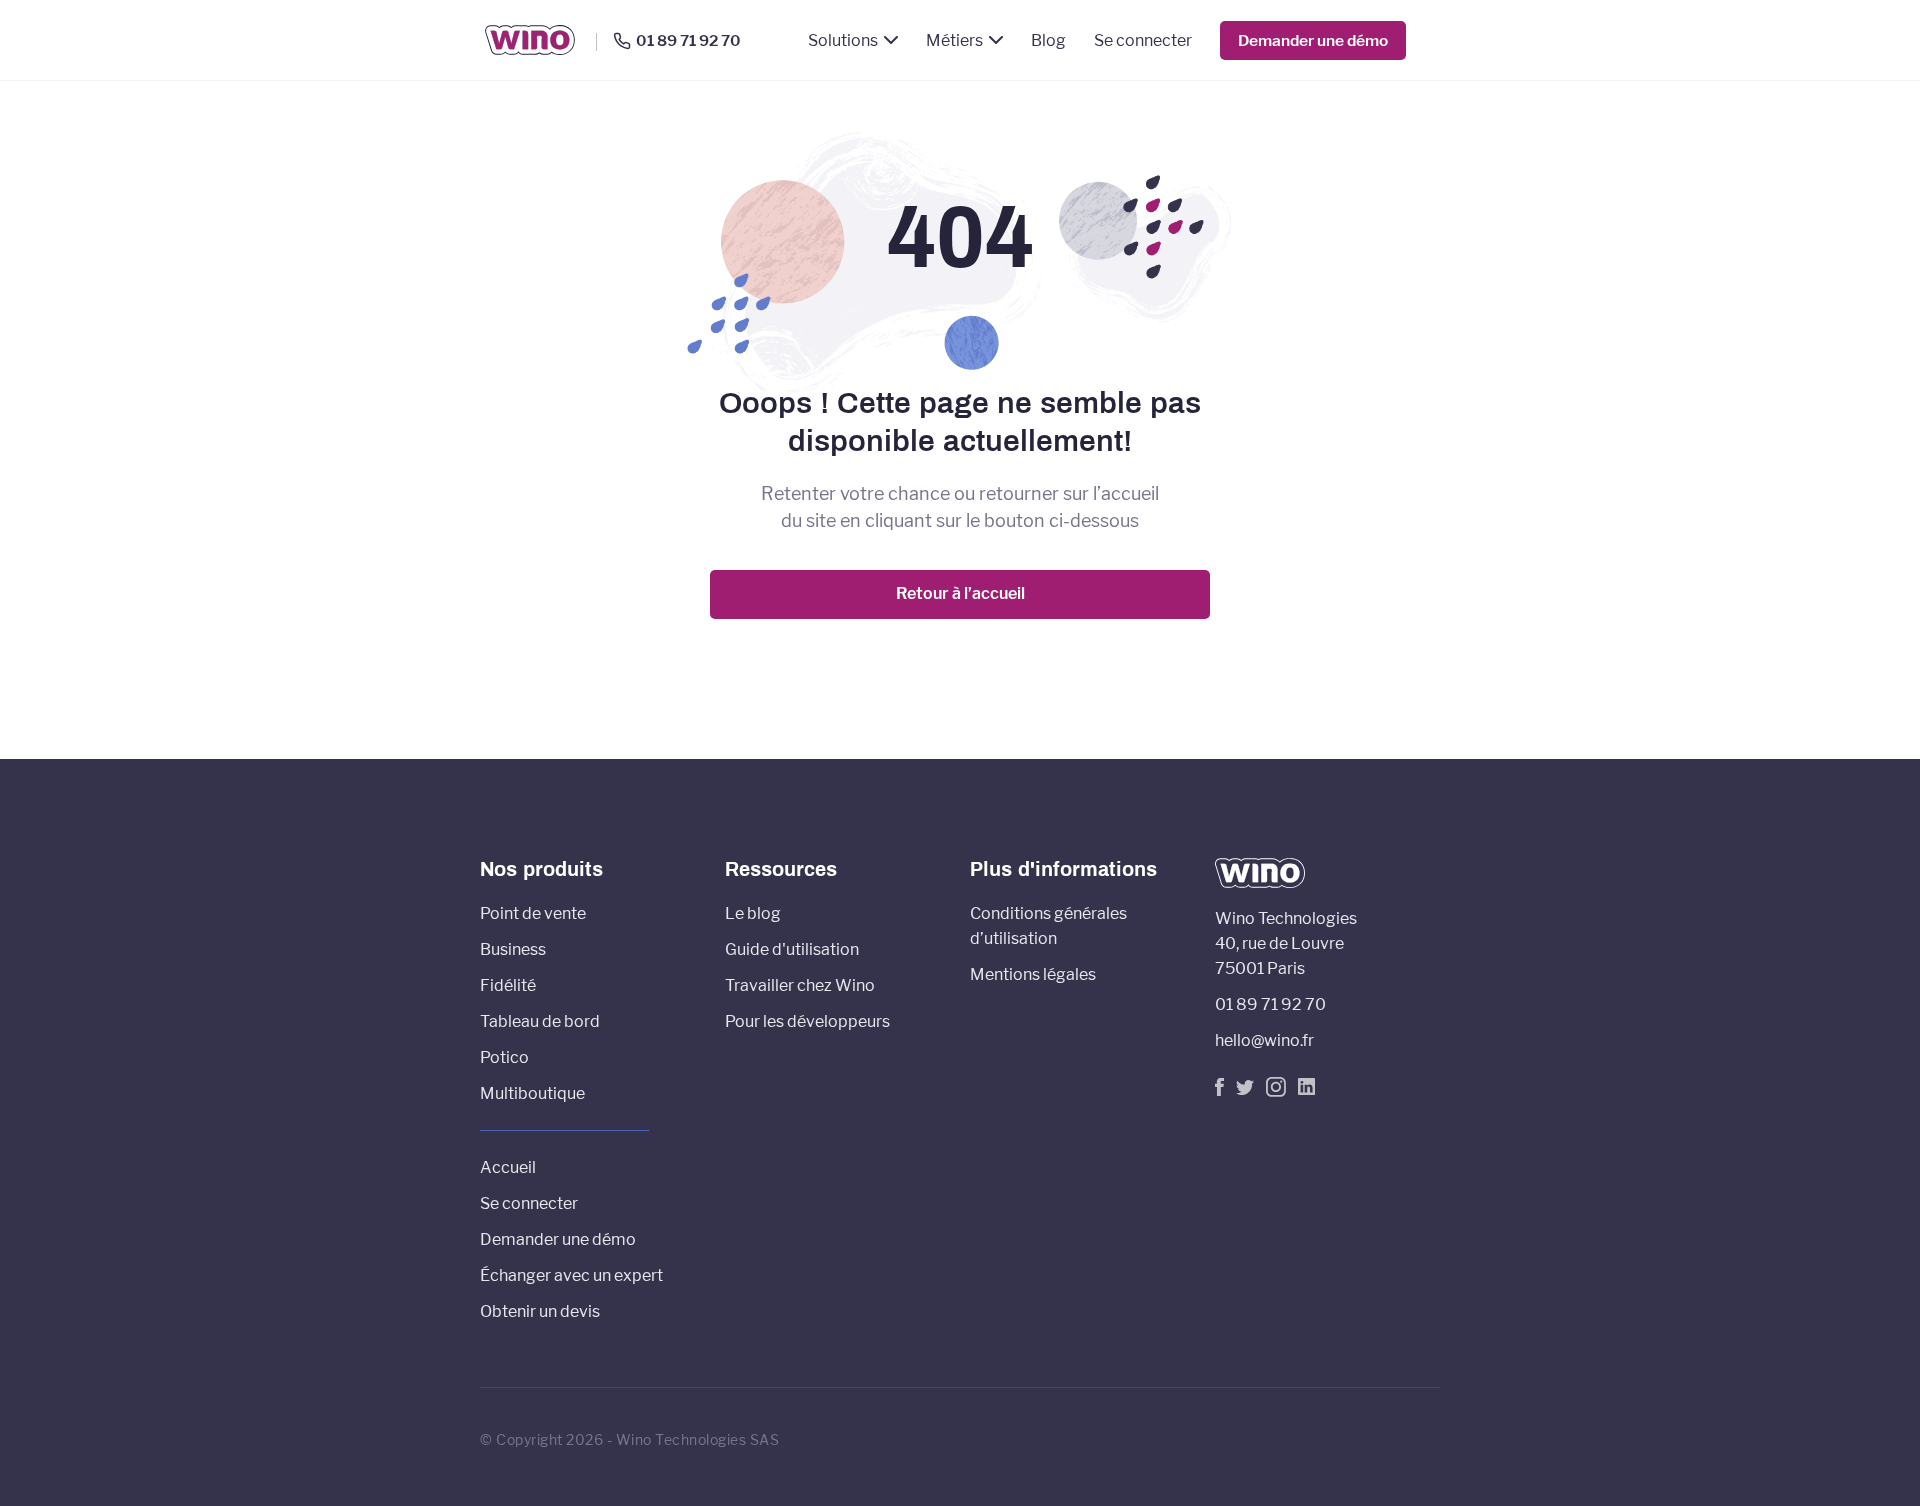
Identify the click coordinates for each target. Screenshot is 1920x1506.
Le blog (753, 913)
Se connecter (1143, 40)
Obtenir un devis (540, 1311)
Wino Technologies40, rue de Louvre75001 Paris (1286, 943)
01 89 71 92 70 (688, 41)
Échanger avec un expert (571, 1275)
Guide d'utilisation (792, 949)
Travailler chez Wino (800, 985)
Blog (1048, 40)
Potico (504, 1057)
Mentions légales (1033, 974)
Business (513, 949)
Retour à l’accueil (960, 593)
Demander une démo (1313, 40)
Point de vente (533, 913)
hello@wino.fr (1264, 1040)
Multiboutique (532, 1093)
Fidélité (508, 985)
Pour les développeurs (807, 1021)
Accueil (508, 1167)
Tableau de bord (540, 1021)
